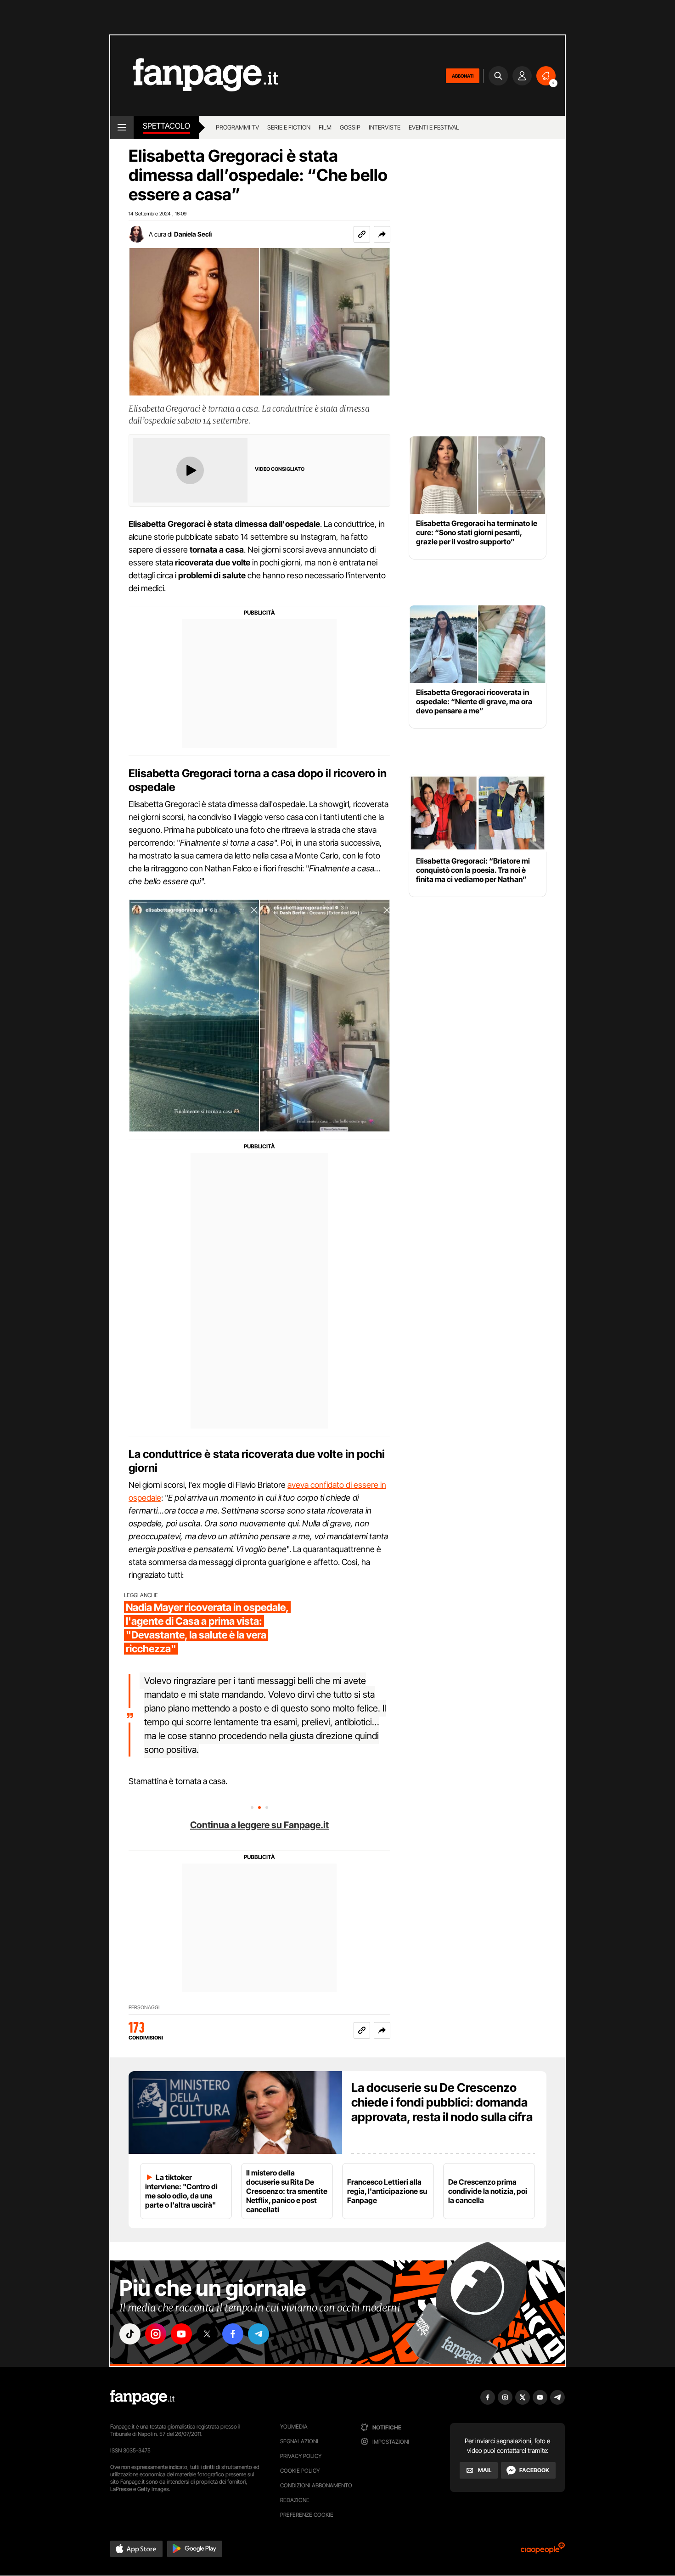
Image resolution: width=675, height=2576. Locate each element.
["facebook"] (233, 2334)
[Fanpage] (142, 2397)
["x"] (207, 2334)
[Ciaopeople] (543, 2551)
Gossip (350, 127)
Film (325, 127)
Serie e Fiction (289, 127)
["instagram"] (156, 2334)
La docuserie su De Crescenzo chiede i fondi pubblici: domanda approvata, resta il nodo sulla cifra (442, 2102)
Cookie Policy (300, 2471)
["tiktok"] (130, 2334)
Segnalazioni (299, 2441)
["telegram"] (259, 2334)
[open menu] (122, 127)
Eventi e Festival (434, 127)
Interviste (385, 127)
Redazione (295, 2500)
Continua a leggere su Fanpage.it (259, 1825)
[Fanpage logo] (194, 76)
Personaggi (144, 2008)
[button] (382, 234)
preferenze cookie (307, 2515)
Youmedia (294, 2426)
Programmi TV (237, 127)
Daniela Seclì (193, 234)
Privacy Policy (301, 2456)
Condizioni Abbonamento (316, 2485)
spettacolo (166, 126)
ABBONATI (463, 76)
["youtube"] (181, 2334)
